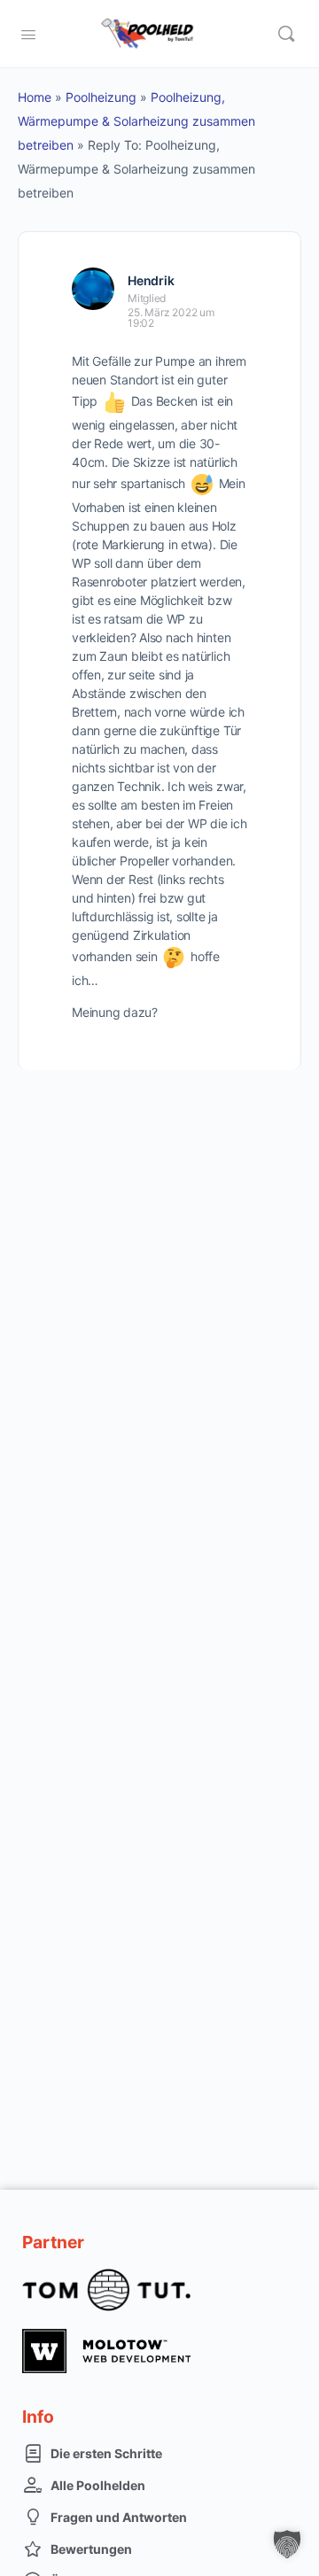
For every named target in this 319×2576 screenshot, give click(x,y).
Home (35, 97)
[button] (287, 2544)
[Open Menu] (28, 33)
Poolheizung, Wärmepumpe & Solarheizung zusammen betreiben (136, 121)
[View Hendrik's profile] (93, 289)
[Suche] (286, 34)
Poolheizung (101, 97)
